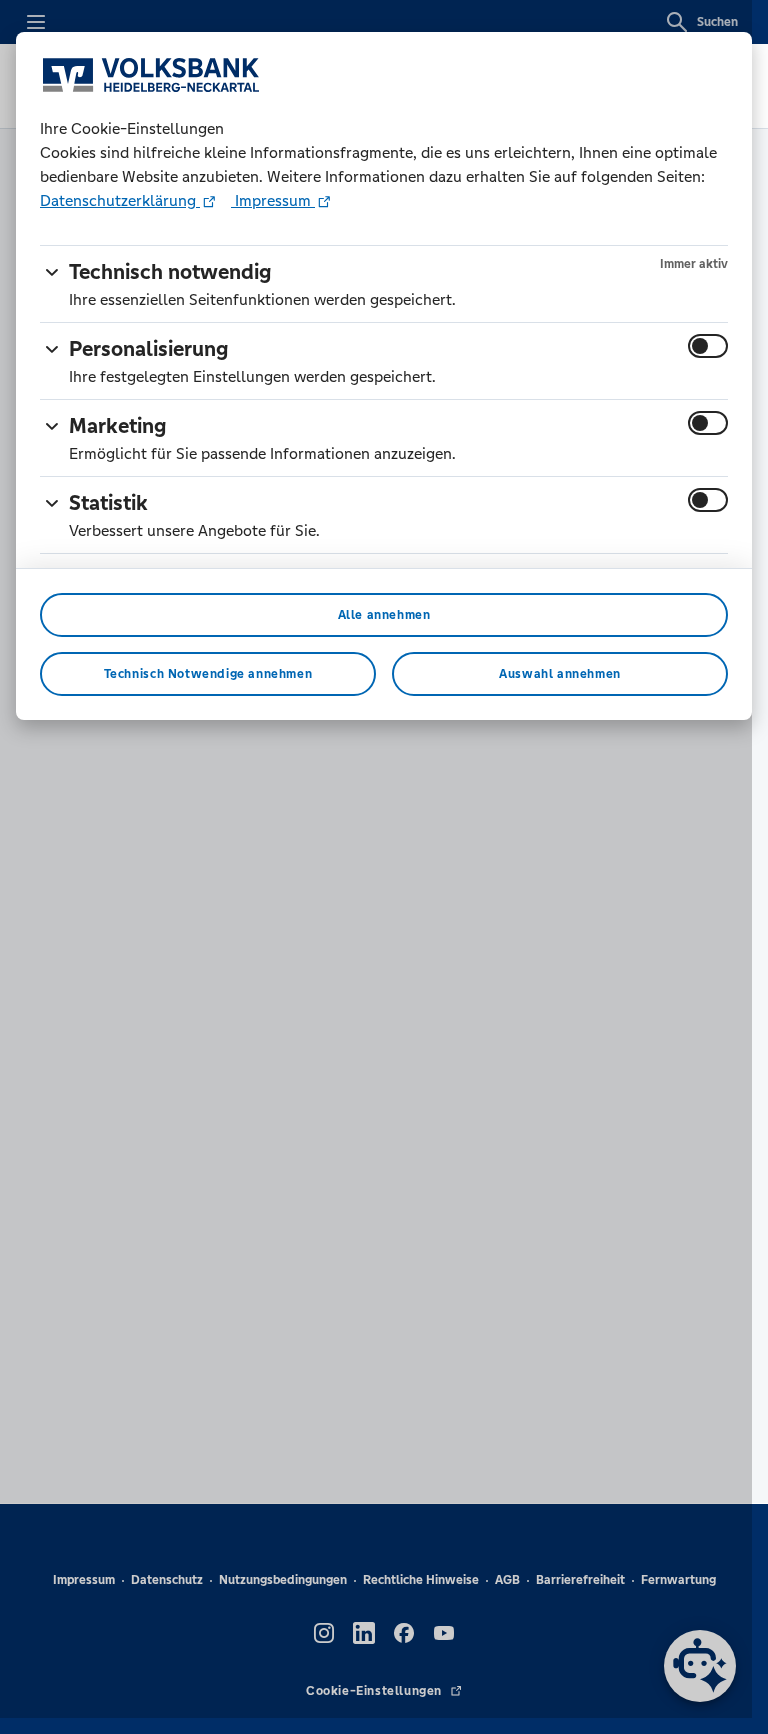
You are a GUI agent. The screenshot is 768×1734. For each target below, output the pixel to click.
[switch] (708, 346)
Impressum (273, 200)
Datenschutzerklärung (120, 200)
